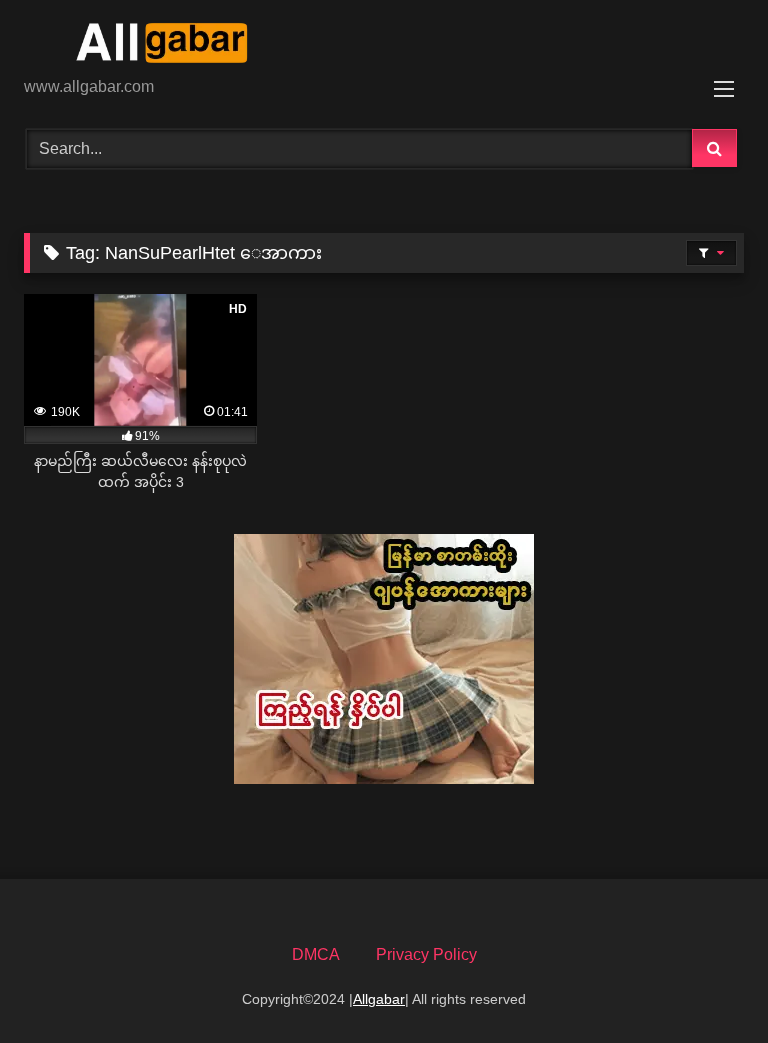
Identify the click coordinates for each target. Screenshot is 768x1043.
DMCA (316, 954)
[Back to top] (706, 983)
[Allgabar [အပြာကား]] (384, 45)
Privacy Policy (426, 954)
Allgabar (379, 999)
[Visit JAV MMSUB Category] (384, 778)
